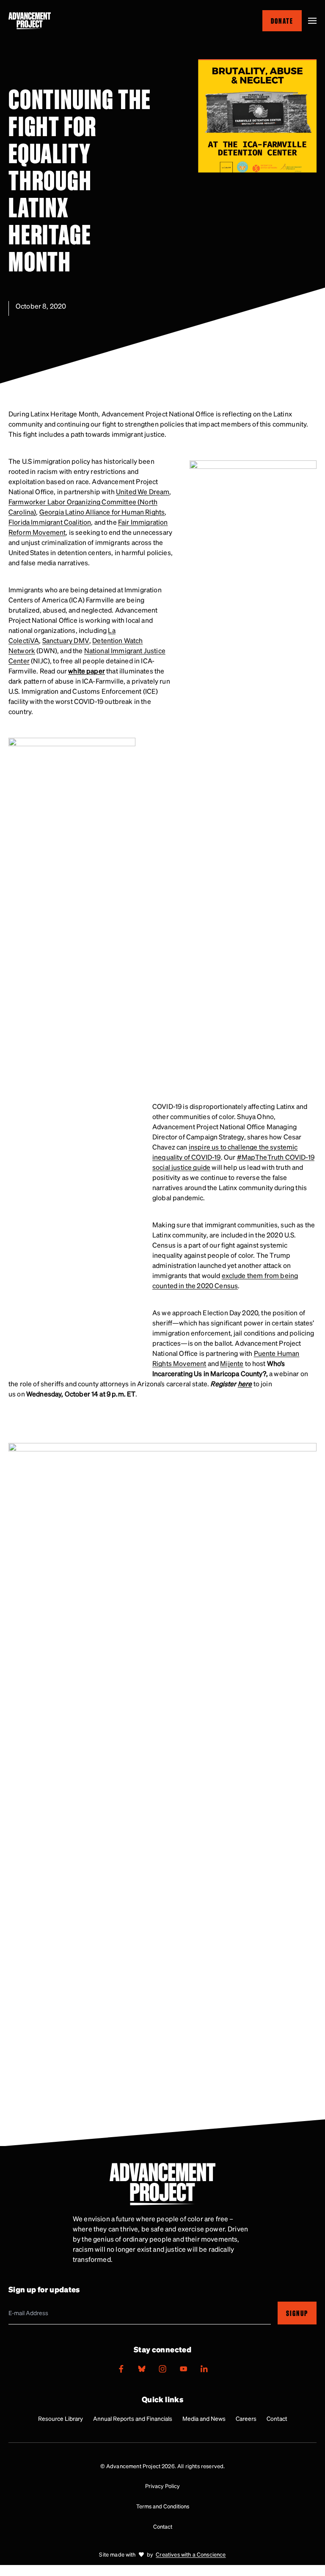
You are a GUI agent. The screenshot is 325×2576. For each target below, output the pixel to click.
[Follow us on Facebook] (121, 2369)
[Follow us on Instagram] (162, 2369)
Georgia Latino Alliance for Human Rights (102, 512)
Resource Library (61, 2418)
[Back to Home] (30, 21)
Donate (282, 21)
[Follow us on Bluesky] (142, 2369)
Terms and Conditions (163, 2506)
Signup (297, 2313)
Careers (246, 2418)
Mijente (232, 1363)
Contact (277, 2418)
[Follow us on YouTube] (183, 2369)
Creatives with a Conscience (191, 2554)
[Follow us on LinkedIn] (204, 2369)
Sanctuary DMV (66, 640)
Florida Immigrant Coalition (50, 522)
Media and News (204, 2418)
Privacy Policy (162, 2486)
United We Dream (143, 491)
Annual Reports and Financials (133, 2418)
